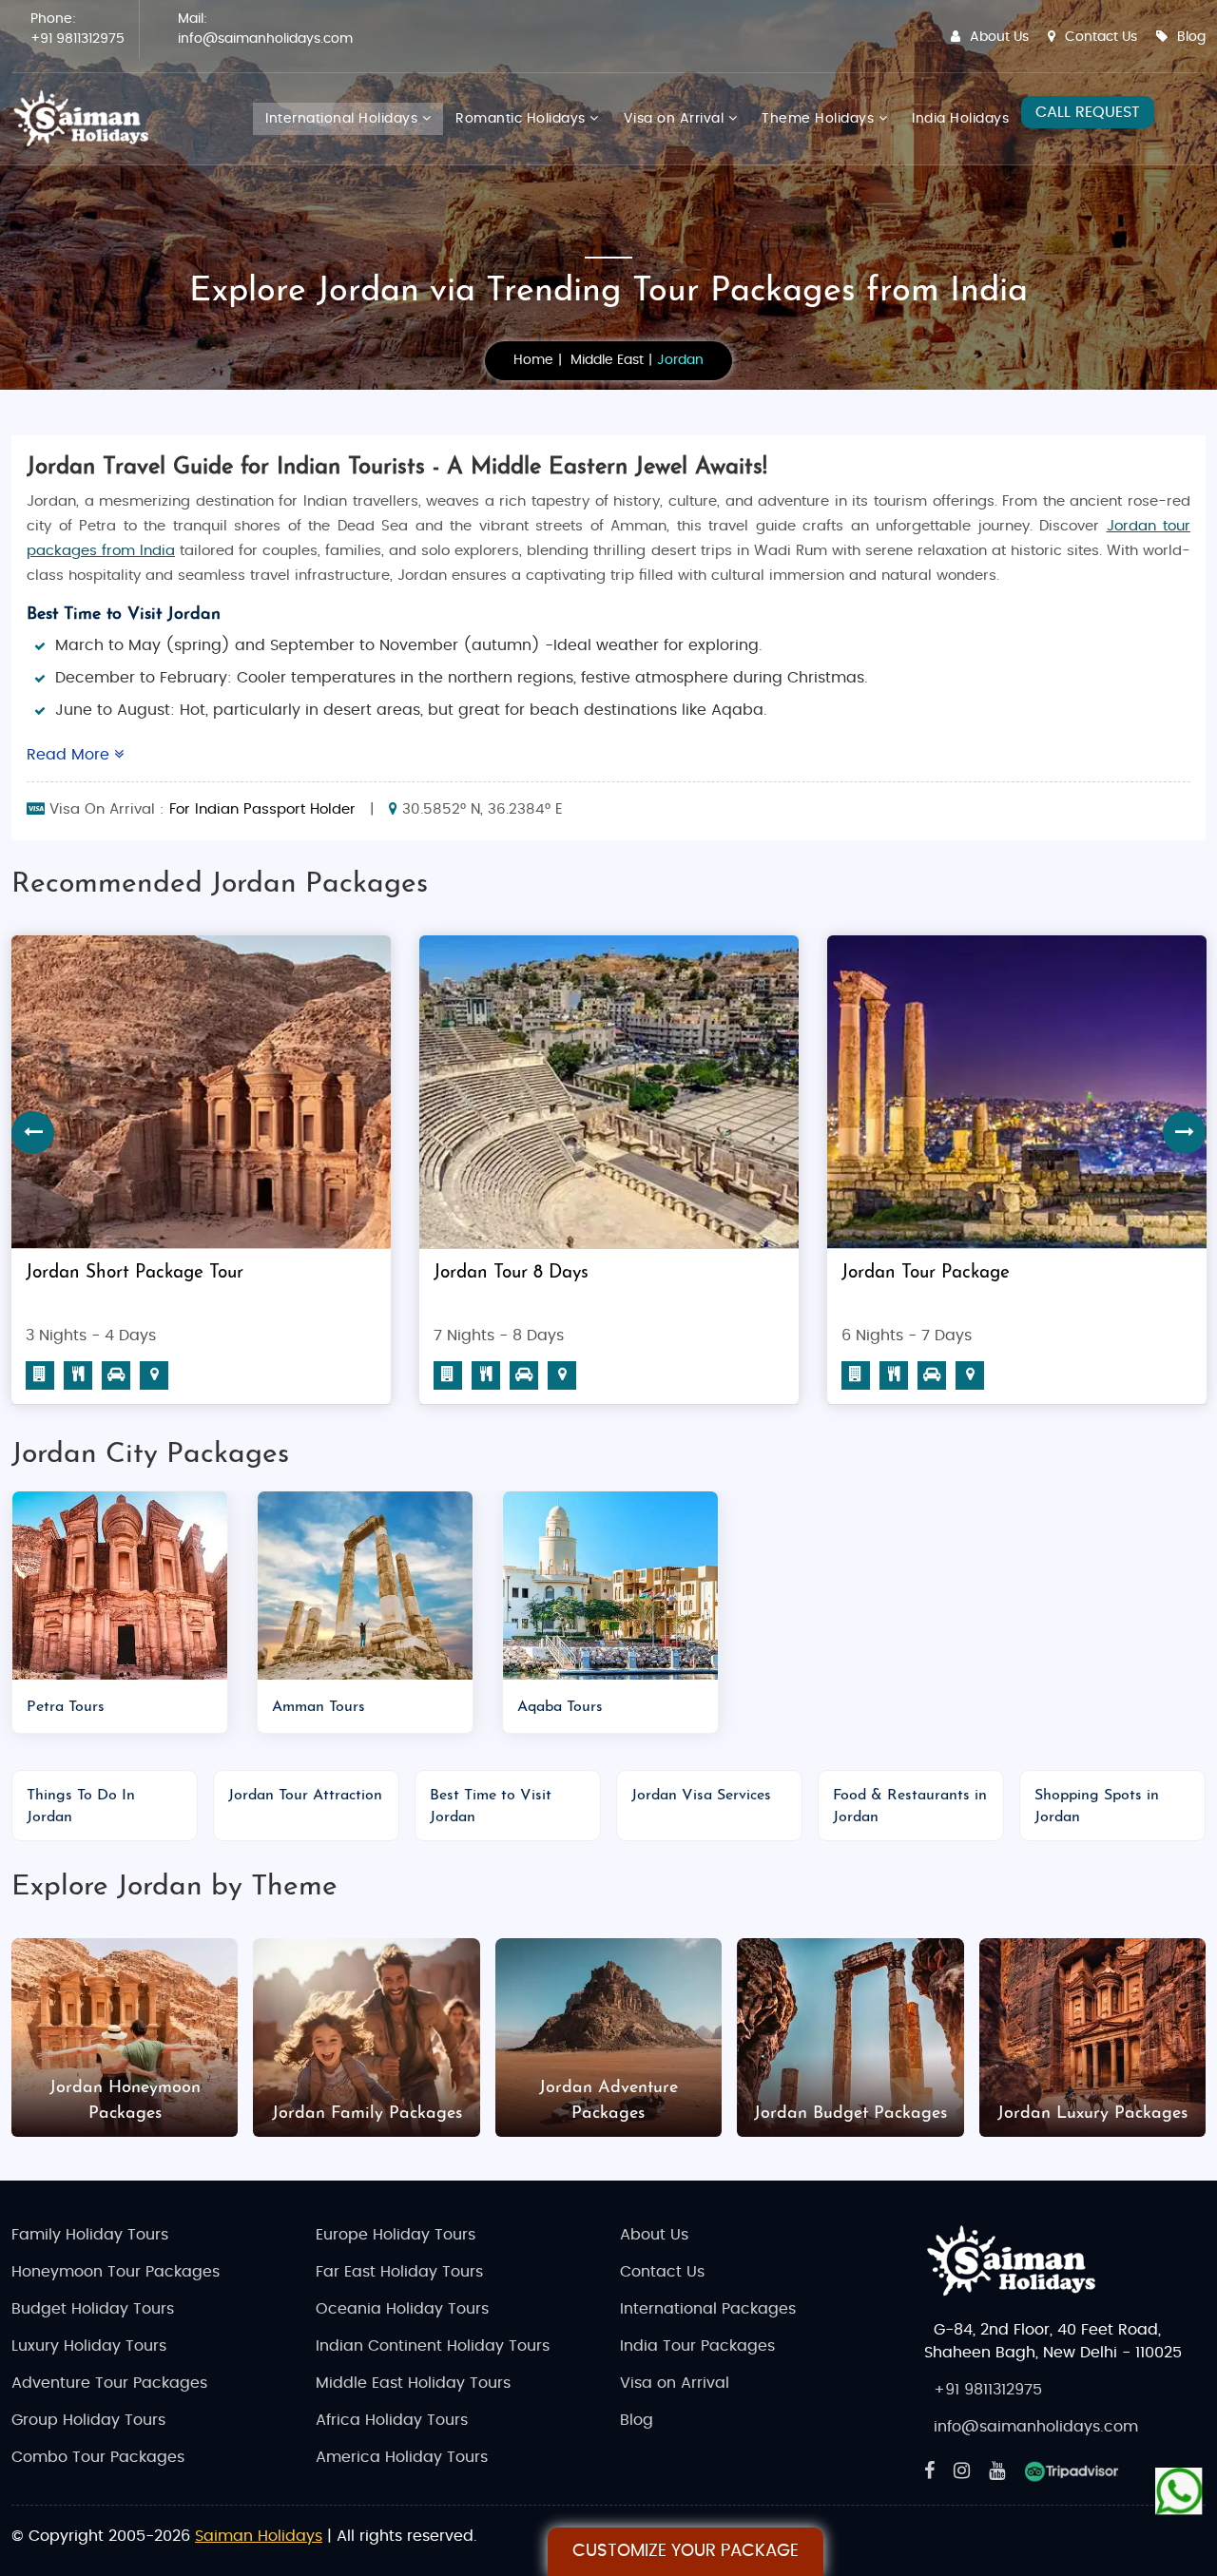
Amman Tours (319, 1707)
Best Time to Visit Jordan (124, 615)
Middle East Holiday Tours (413, 2383)
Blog (1191, 37)
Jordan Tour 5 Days (919, 1273)
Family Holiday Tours (90, 2235)
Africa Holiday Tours (392, 2420)
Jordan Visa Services (701, 1796)
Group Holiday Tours (88, 2420)
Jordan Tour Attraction (305, 1796)
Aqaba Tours (560, 1707)
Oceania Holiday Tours (402, 2309)
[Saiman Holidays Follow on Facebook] (929, 2471)
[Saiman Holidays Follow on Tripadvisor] (1072, 2471)
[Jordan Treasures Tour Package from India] (201, 1092)
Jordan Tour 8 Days (103, 1273)
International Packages (708, 2309)
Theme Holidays (820, 119)
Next (1184, 1133)
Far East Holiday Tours (399, 2272)
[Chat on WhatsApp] (1179, 2489)
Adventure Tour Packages (109, 2383)
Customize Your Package (686, 2551)
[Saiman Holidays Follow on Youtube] (997, 2471)
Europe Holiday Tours (396, 2235)
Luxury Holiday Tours (89, 2346)
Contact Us (1101, 37)
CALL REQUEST (1088, 112)
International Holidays (344, 119)
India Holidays (960, 119)
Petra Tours (66, 1707)
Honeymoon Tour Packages (116, 2272)
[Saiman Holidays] (87, 119)
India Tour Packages (697, 2346)
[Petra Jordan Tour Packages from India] (120, 1586)
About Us (999, 37)
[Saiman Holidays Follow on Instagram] (962, 2471)
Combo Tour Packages (98, 2457)
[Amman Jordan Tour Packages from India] (365, 1586)
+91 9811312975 (77, 39)
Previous (33, 1133)
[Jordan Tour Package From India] (609, 1092)
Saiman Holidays (259, 2536)
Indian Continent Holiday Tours (433, 2346)
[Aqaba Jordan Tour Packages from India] (610, 1586)
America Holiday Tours (402, 2457)
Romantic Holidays (522, 119)
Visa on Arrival (676, 119)
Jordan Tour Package (518, 1273)
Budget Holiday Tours (93, 2309)
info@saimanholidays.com (265, 39)
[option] (609, 1177)
